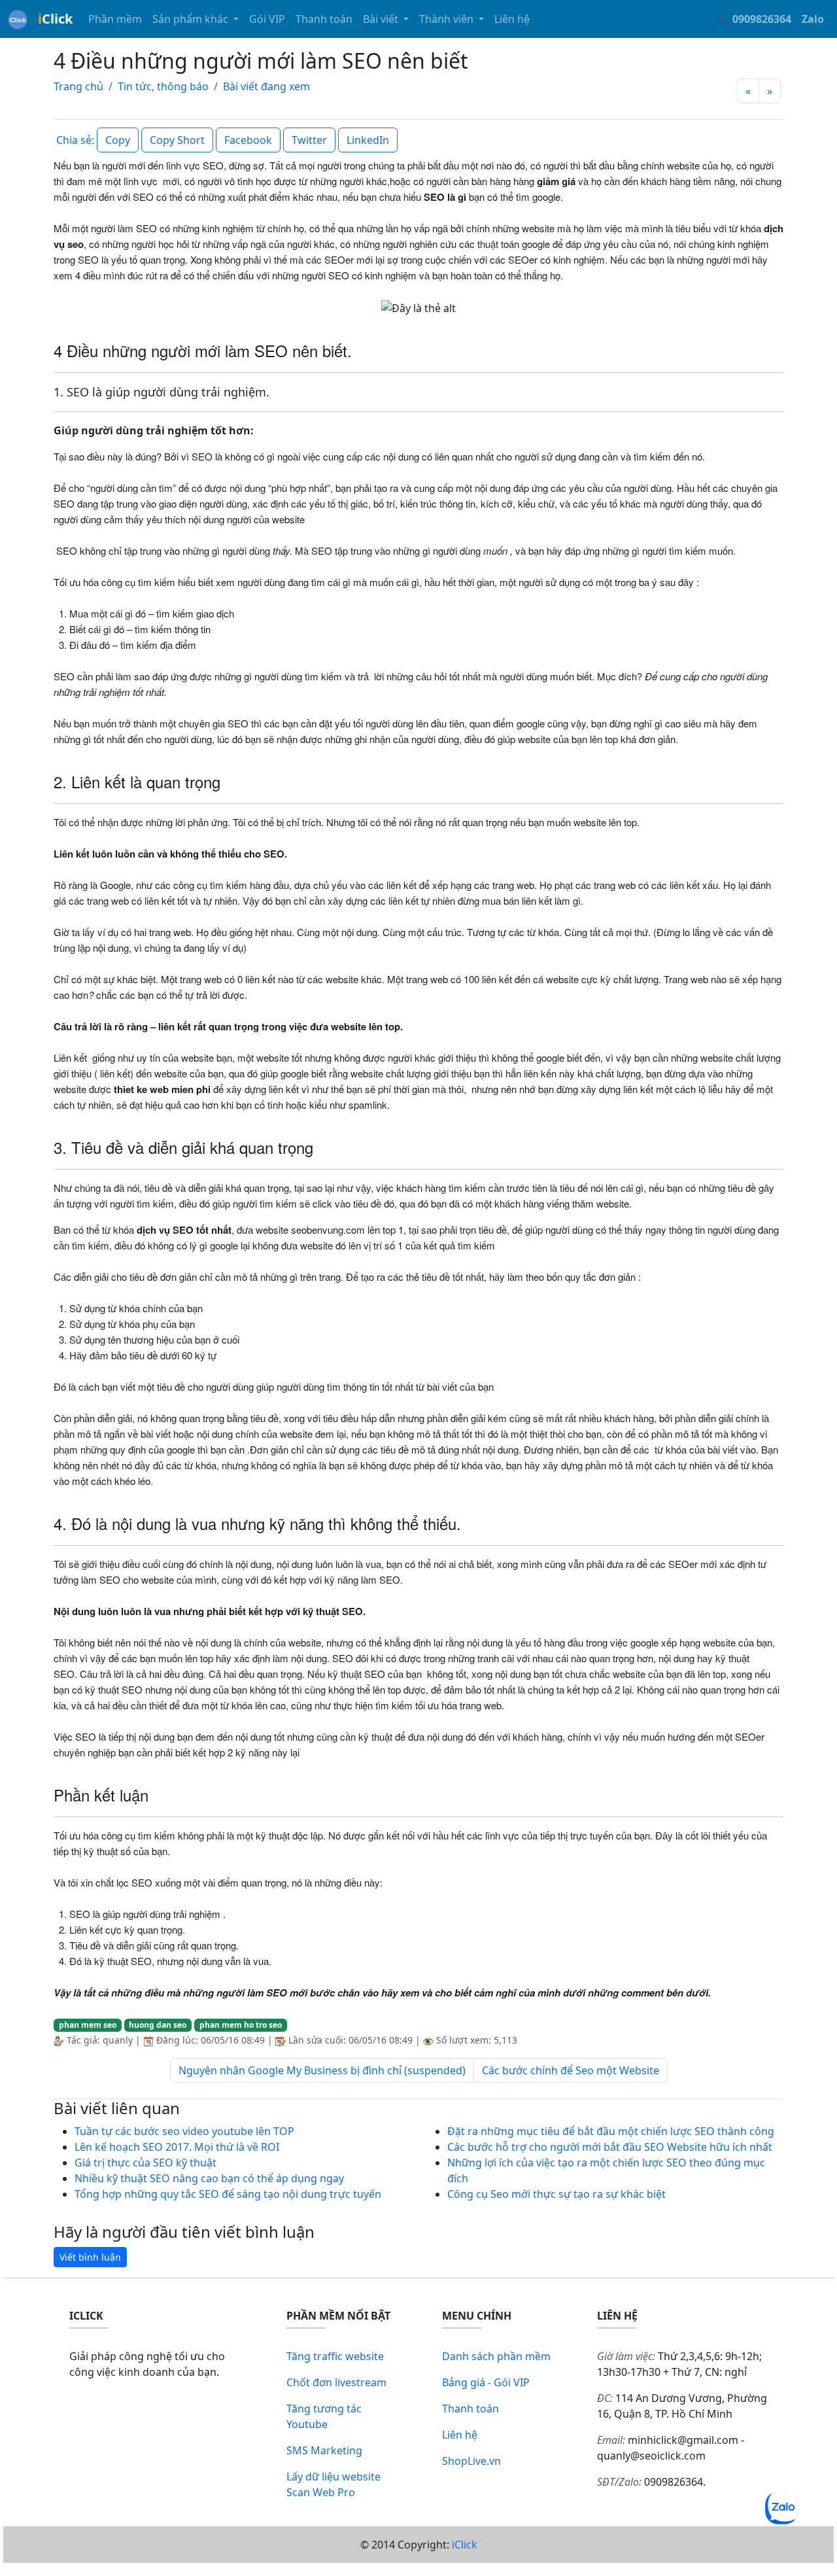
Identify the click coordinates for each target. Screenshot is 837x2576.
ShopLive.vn (471, 2461)
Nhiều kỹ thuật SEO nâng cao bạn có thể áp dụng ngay (209, 2178)
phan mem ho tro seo (241, 2025)
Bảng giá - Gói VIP (486, 2382)
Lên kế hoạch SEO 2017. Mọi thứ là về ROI (177, 2147)
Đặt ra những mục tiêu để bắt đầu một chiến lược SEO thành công (611, 2131)
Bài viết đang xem (266, 86)
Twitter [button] (309, 140)
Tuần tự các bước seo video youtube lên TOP (184, 2131)
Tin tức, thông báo (163, 86)
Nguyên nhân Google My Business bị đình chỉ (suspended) (322, 2070)
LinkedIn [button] (368, 140)
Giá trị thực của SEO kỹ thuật (145, 2163)
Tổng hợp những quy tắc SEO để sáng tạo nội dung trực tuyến (228, 2194)
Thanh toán (324, 19)
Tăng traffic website (335, 2356)
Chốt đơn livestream (336, 2382)
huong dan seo (158, 2025)
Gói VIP (267, 19)
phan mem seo (88, 2025)
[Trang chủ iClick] (18, 19)
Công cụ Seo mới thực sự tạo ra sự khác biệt (556, 2194)
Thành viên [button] (448, 19)
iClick (465, 2545)
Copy (118, 140)
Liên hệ (512, 19)
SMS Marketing (324, 2450)
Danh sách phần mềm (496, 2356)
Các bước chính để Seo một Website (571, 2070)
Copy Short (177, 140)
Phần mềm (115, 19)
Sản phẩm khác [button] (192, 19)
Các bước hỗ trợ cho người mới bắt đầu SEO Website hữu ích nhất (610, 2147)
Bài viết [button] (382, 19)
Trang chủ (78, 86)
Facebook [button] (248, 140)
